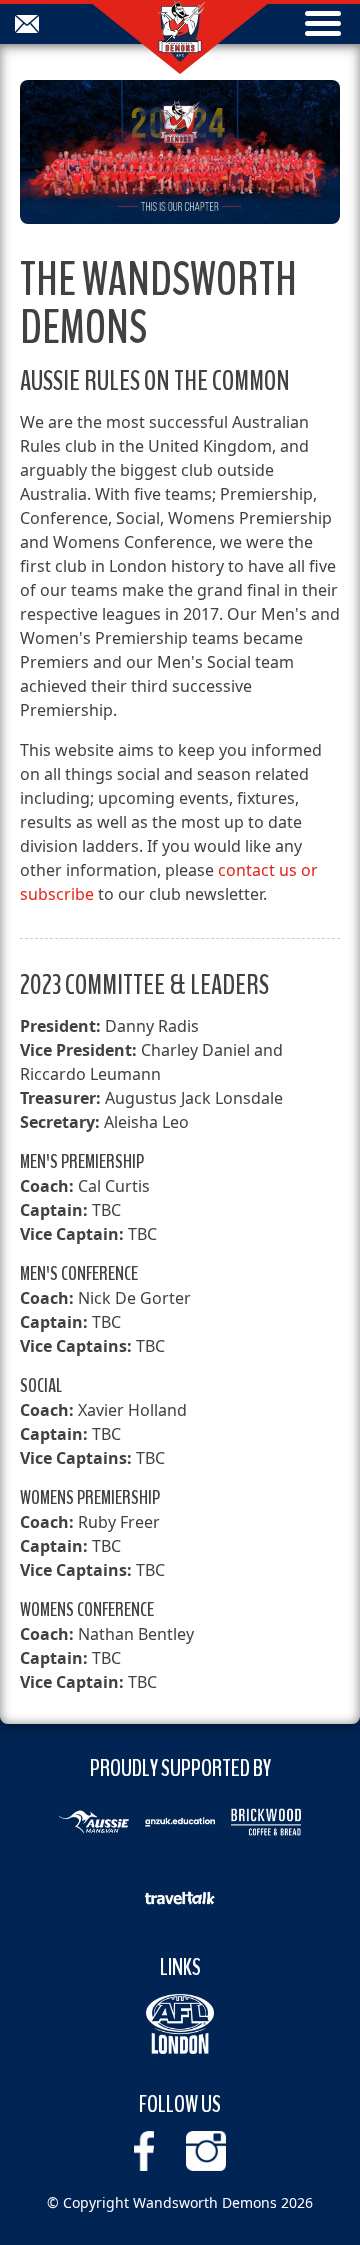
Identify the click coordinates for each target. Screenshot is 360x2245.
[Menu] (323, 25)
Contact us (27, 24)
